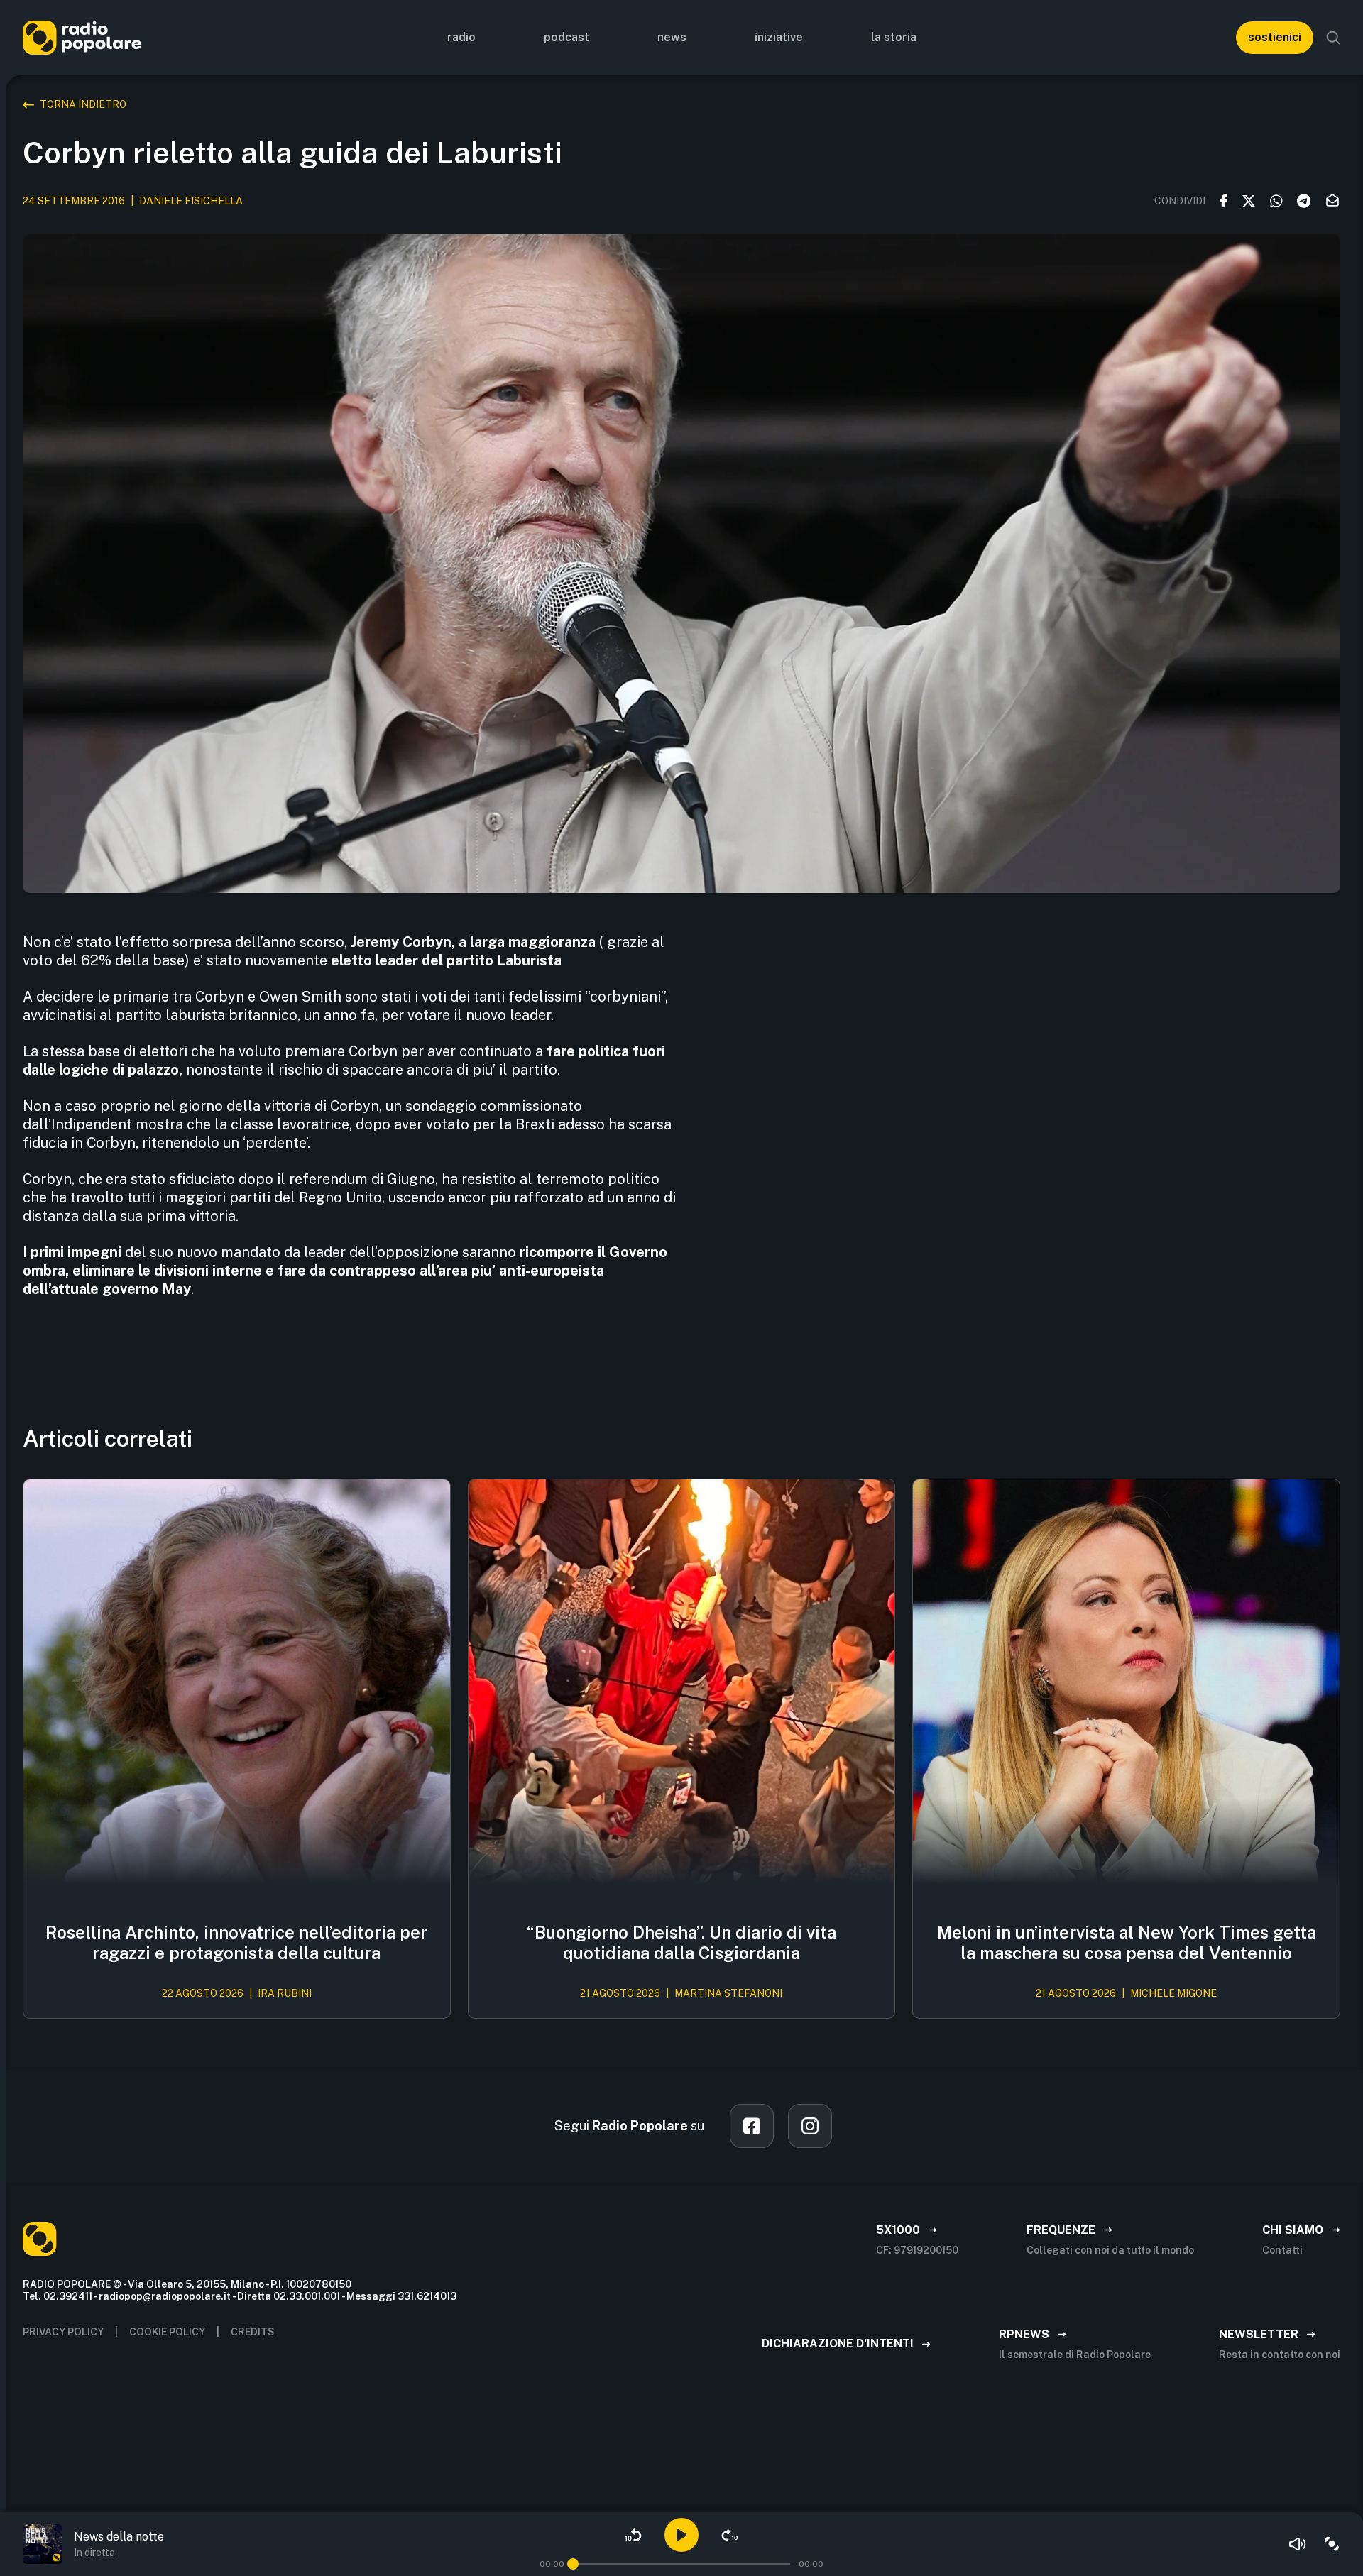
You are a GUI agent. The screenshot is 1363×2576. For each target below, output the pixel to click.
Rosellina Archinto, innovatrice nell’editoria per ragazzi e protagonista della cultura (236, 1942)
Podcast (566, 37)
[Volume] (1298, 2544)
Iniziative (779, 37)
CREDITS (253, 2332)
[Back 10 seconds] (633, 2535)
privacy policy (63, 2332)
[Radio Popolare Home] (82, 37)
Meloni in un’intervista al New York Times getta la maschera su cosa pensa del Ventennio (1127, 1942)
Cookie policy (167, 2332)
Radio (461, 37)
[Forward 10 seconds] (730, 2535)
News (672, 37)
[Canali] (1332, 2544)
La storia (894, 37)
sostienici (1275, 37)
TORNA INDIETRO (83, 104)
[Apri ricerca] (1333, 38)
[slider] (573, 2564)
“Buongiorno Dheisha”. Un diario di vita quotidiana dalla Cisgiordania (681, 1942)
